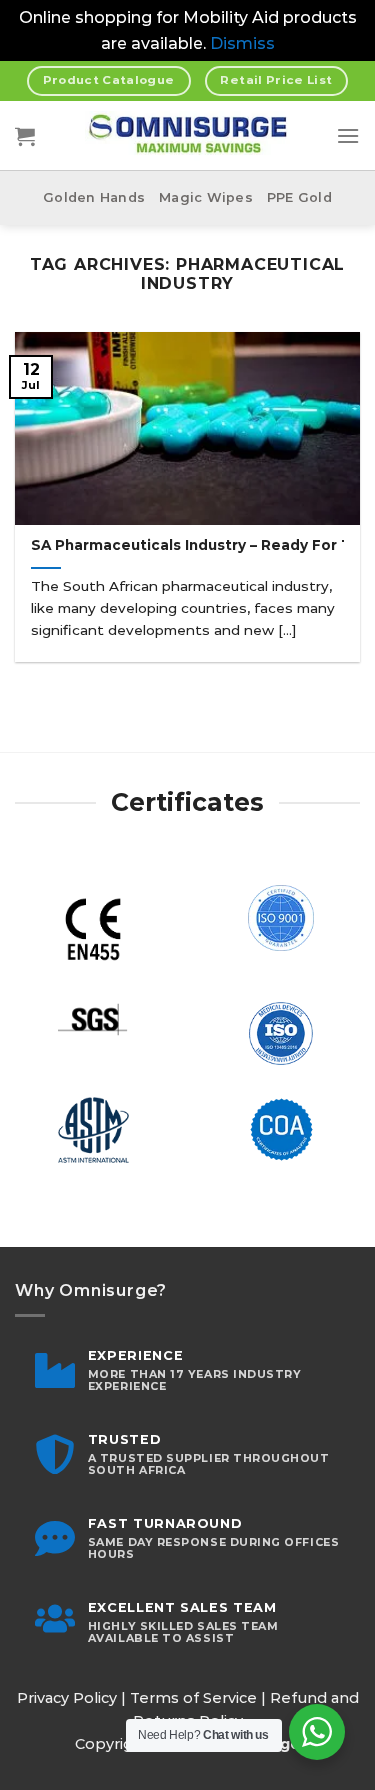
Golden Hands (94, 197)
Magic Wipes (206, 197)
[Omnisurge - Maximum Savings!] (187, 136)
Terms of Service (193, 1698)
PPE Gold (299, 197)
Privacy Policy (67, 1698)
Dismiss (242, 43)
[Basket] (25, 136)
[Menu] (348, 135)
